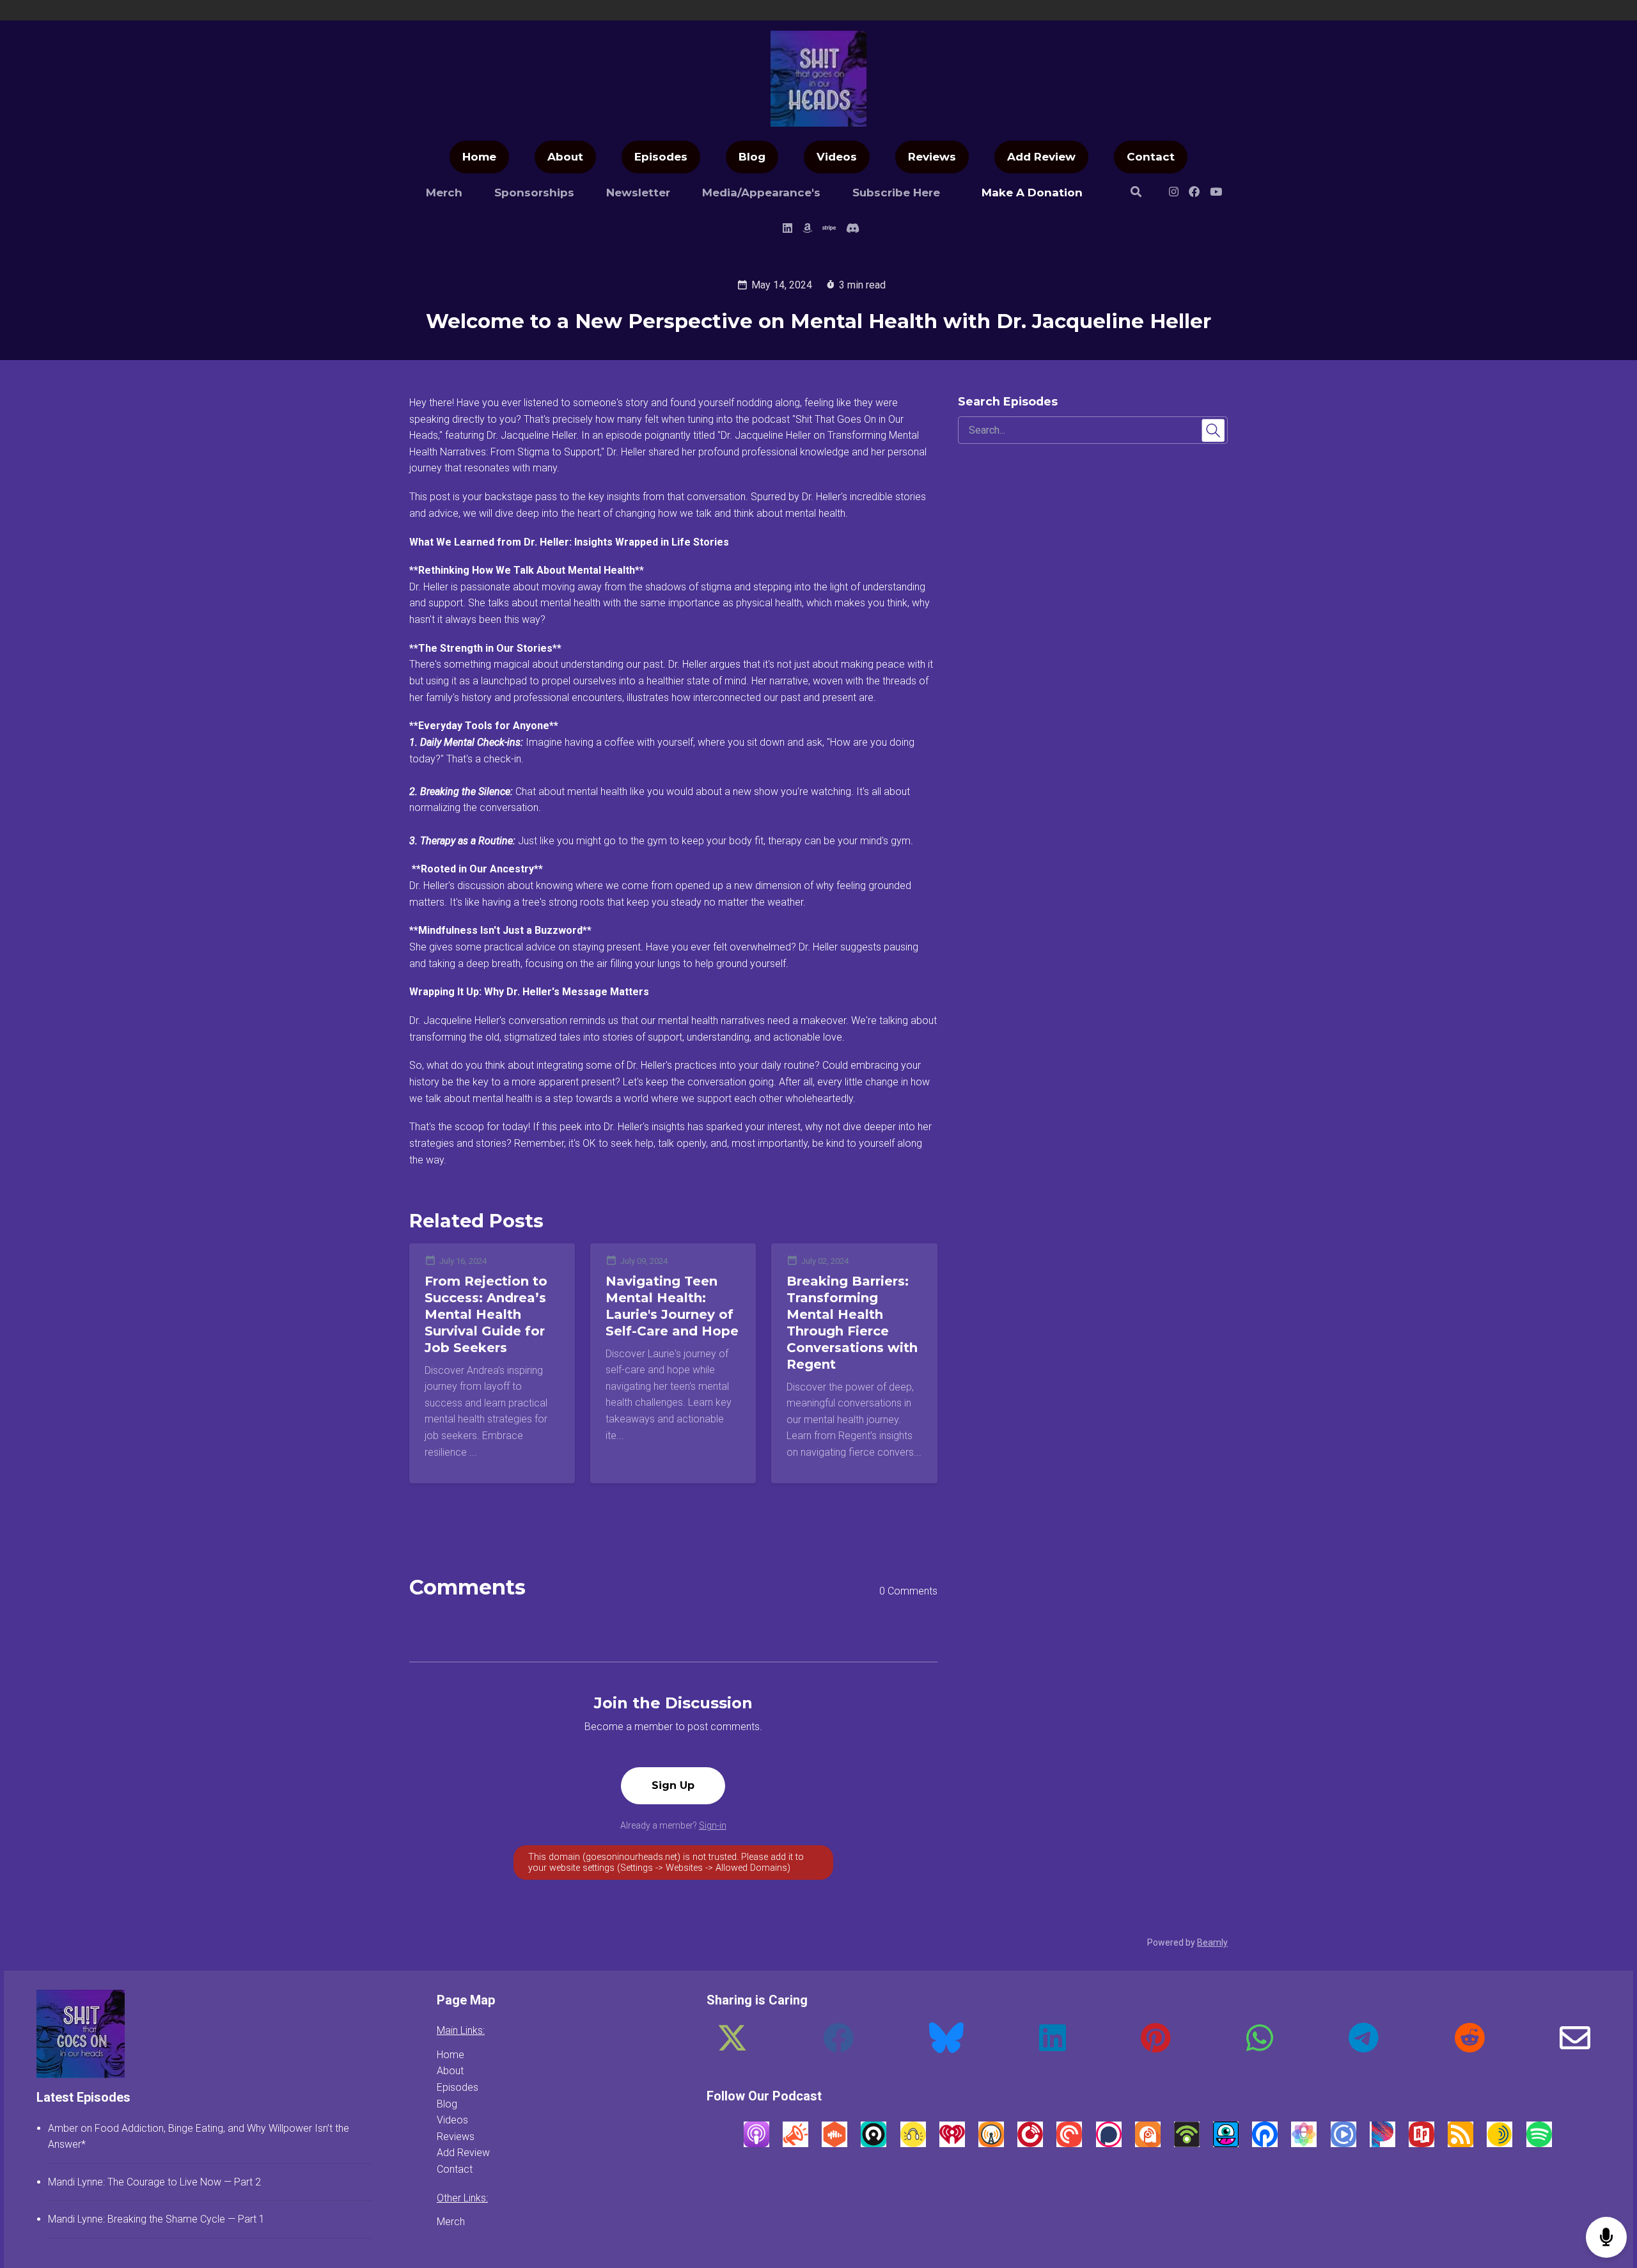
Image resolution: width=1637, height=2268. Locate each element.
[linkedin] (787, 230)
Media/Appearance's (761, 193)
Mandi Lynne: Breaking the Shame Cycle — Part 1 (156, 2219)
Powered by (1187, 1942)
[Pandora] (1382, 2144)
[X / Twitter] (732, 2048)
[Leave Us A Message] (1606, 2238)
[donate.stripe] (829, 230)
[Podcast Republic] (1343, 2144)
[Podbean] (1187, 2144)
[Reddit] (1469, 2048)
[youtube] (1216, 194)
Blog (752, 157)
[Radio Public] (1422, 2144)
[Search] (1136, 194)
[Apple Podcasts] (756, 2144)
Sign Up (673, 1785)
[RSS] (1461, 2144)
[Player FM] (1030, 2144)
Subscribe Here (896, 193)
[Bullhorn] (795, 2144)
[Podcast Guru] (1304, 2144)
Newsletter (638, 193)
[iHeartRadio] (952, 2144)
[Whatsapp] (1260, 2048)
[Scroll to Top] (1607, 2186)
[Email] (1575, 2048)
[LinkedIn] (1053, 2048)
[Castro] (873, 2144)
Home (479, 157)
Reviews (932, 157)
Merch (444, 193)
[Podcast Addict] (1148, 2144)
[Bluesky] (946, 2048)
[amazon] (807, 230)
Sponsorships (534, 193)
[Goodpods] (913, 2144)
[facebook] (1194, 194)
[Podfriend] (1226, 2144)
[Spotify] (1539, 2144)
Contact (1151, 157)
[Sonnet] (1500, 2144)
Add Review (1041, 157)
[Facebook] (838, 2048)
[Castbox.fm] (834, 2144)
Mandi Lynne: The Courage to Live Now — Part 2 (154, 2182)
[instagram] (1174, 194)
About (565, 157)
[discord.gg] (850, 230)
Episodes (661, 157)
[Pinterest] (1156, 2048)
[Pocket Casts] (1069, 2144)
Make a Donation (1032, 193)
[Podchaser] (1109, 2144)
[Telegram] (1364, 2048)
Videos (837, 157)
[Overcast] (991, 2144)
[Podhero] (1265, 2144)
